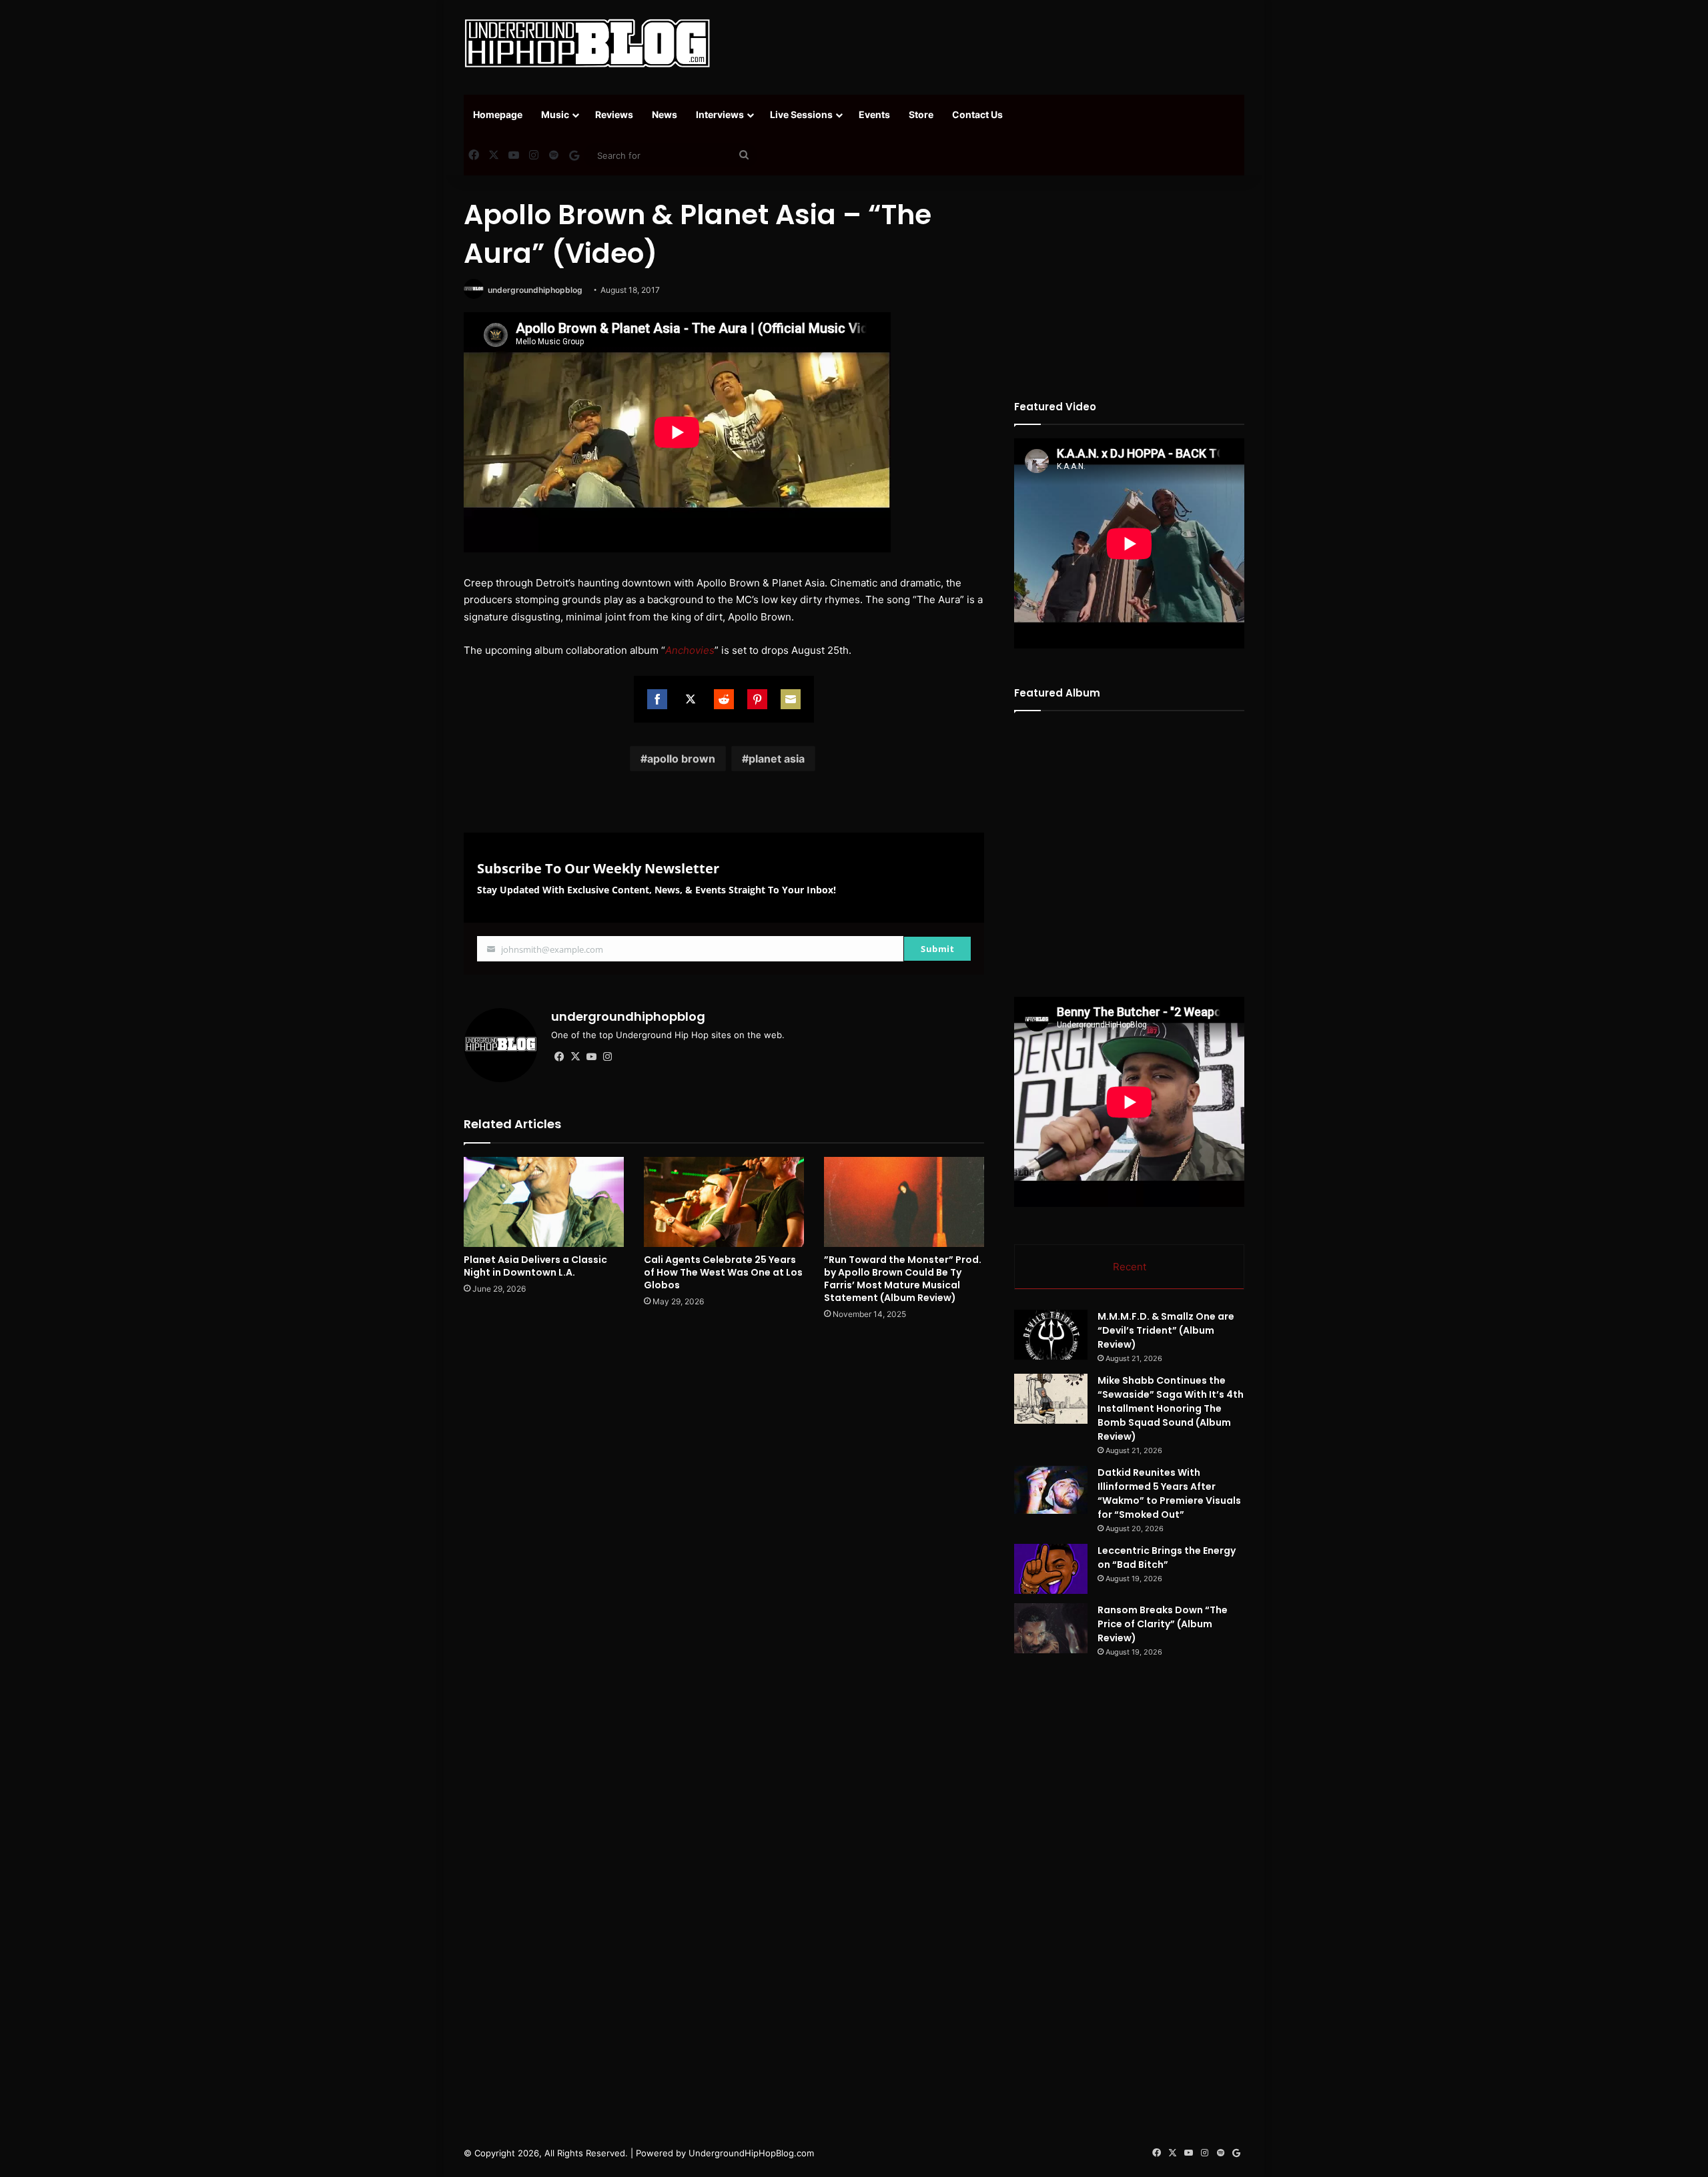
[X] (575, 1057)
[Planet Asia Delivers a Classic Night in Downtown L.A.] (544, 1202)
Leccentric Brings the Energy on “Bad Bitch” (1167, 1558)
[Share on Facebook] (657, 699)
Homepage (498, 114)
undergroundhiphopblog (535, 290)
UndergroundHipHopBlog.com (751, 2153)
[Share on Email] (791, 699)
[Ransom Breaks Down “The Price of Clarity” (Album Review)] (1051, 1628)
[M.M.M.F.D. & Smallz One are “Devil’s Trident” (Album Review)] (1051, 1335)
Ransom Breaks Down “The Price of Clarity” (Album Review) (1163, 1624)
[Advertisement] (987, 43)
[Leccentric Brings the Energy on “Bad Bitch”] (1051, 1569)
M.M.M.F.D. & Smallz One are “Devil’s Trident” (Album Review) (1166, 1330)
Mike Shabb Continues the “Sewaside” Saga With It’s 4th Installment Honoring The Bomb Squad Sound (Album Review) (1171, 1408)
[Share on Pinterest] (757, 699)
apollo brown (681, 759)
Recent (1130, 1267)
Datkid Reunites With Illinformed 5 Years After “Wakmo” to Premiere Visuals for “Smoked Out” (1169, 1493)
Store (921, 114)
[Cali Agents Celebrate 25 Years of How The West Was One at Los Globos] (724, 1202)
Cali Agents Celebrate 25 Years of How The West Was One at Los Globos (723, 1272)
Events (874, 114)
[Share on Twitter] (691, 699)
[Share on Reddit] (724, 699)
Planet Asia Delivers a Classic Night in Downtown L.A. (535, 1266)
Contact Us (977, 114)
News (665, 114)
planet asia (777, 759)
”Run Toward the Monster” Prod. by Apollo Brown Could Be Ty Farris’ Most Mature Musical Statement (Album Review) (903, 1279)
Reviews (614, 114)
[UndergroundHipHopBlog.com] (587, 43)
